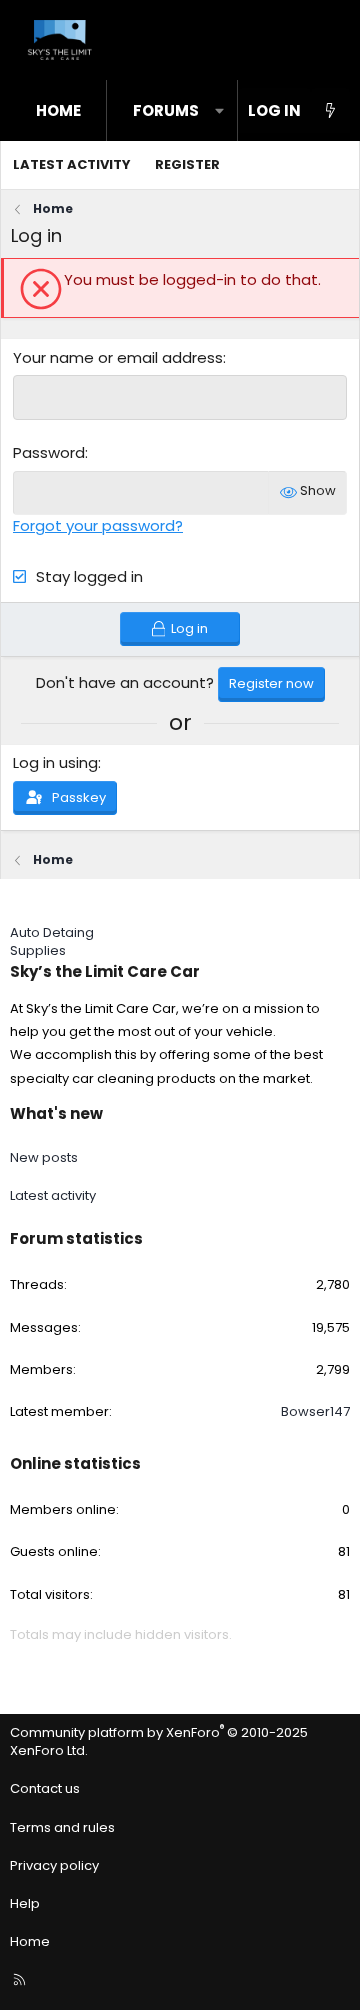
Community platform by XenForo (159, 1741)
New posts (44, 1157)
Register (187, 164)
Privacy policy (54, 1865)
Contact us (45, 1788)
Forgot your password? (98, 525)
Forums (166, 110)
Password (49, 452)
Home (58, 110)
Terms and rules (62, 1827)
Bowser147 (315, 1411)
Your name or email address (118, 357)
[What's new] (330, 110)
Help (25, 1903)
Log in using (55, 762)
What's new (56, 1113)
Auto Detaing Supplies (52, 941)
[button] (219, 110)
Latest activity (72, 164)
